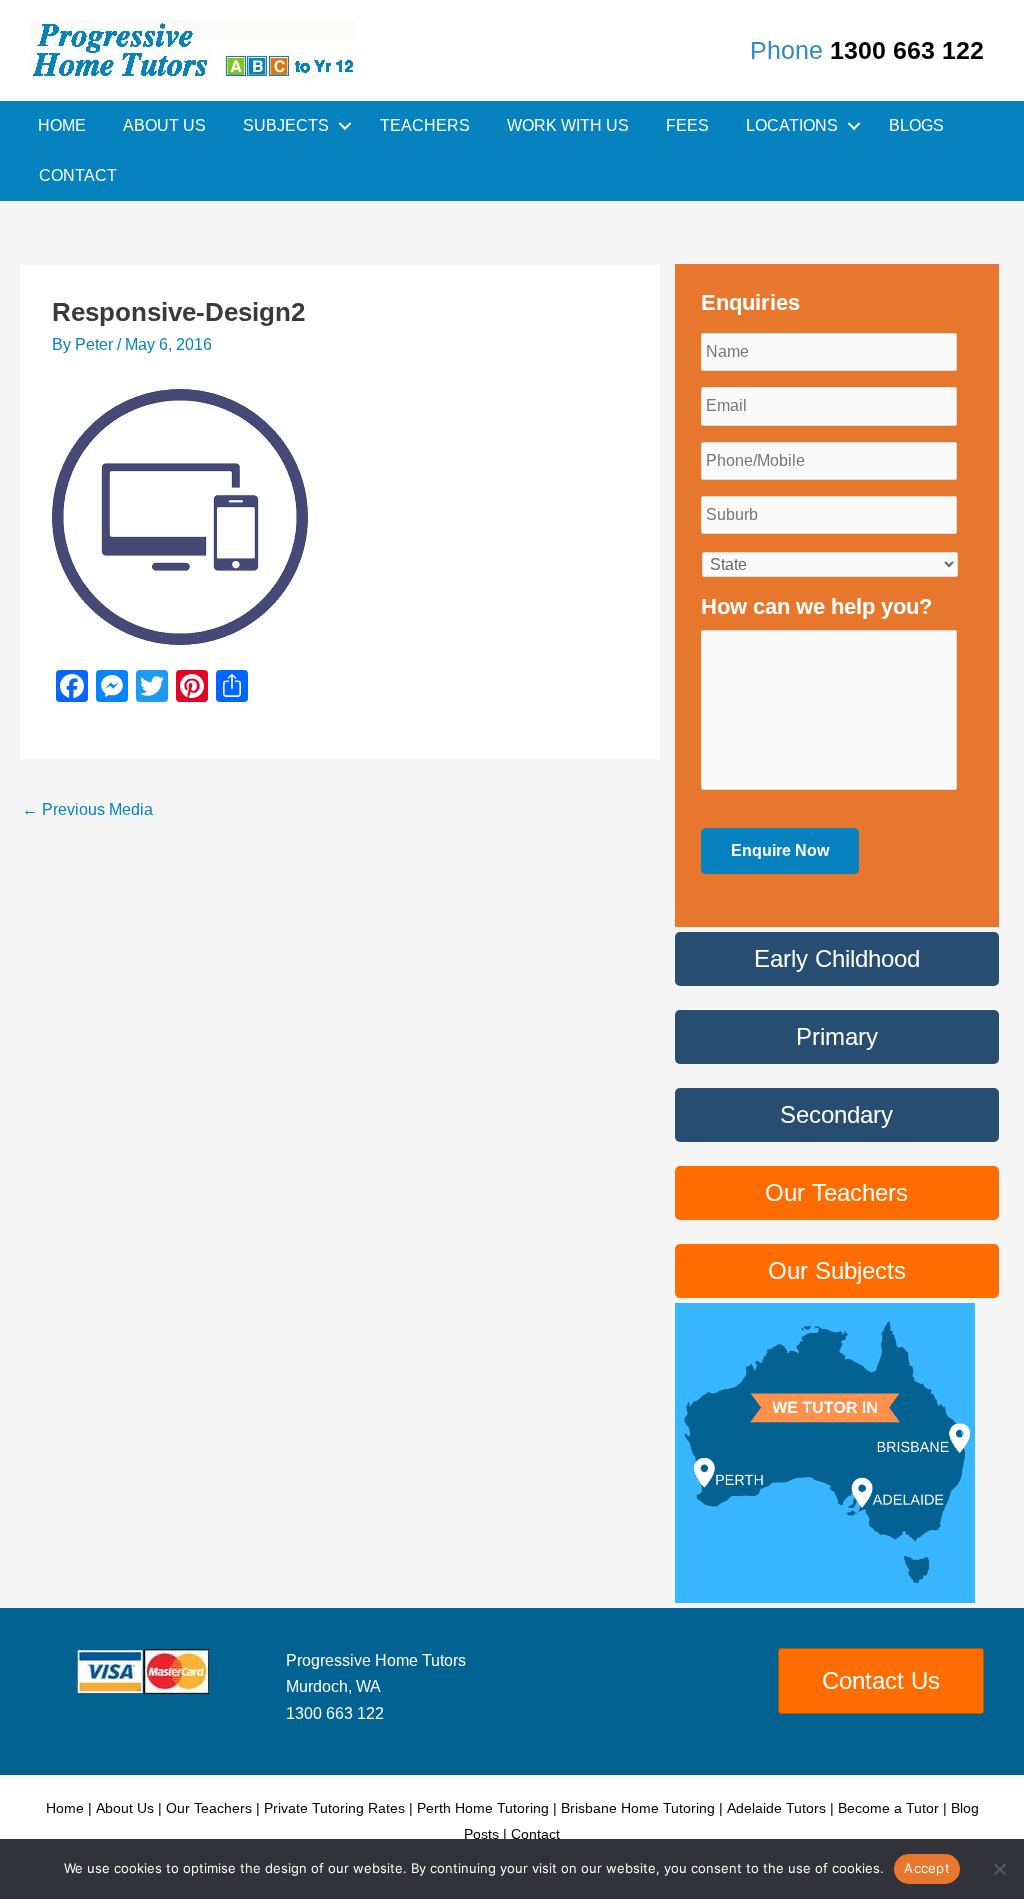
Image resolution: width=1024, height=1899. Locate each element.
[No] (999, 1869)
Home (62, 125)
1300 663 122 (907, 50)
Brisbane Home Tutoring (638, 1808)
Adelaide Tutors (776, 1808)
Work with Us (568, 125)
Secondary (836, 1114)
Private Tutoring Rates (334, 1808)
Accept (927, 1868)
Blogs (916, 125)
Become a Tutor (888, 1808)
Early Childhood (837, 958)
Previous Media (87, 809)
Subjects (286, 125)
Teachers (425, 125)
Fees (687, 125)
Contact (78, 175)
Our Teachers (836, 1192)
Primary (837, 1036)
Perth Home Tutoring (483, 1808)
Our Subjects (837, 1270)
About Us (164, 125)
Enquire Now (780, 850)
